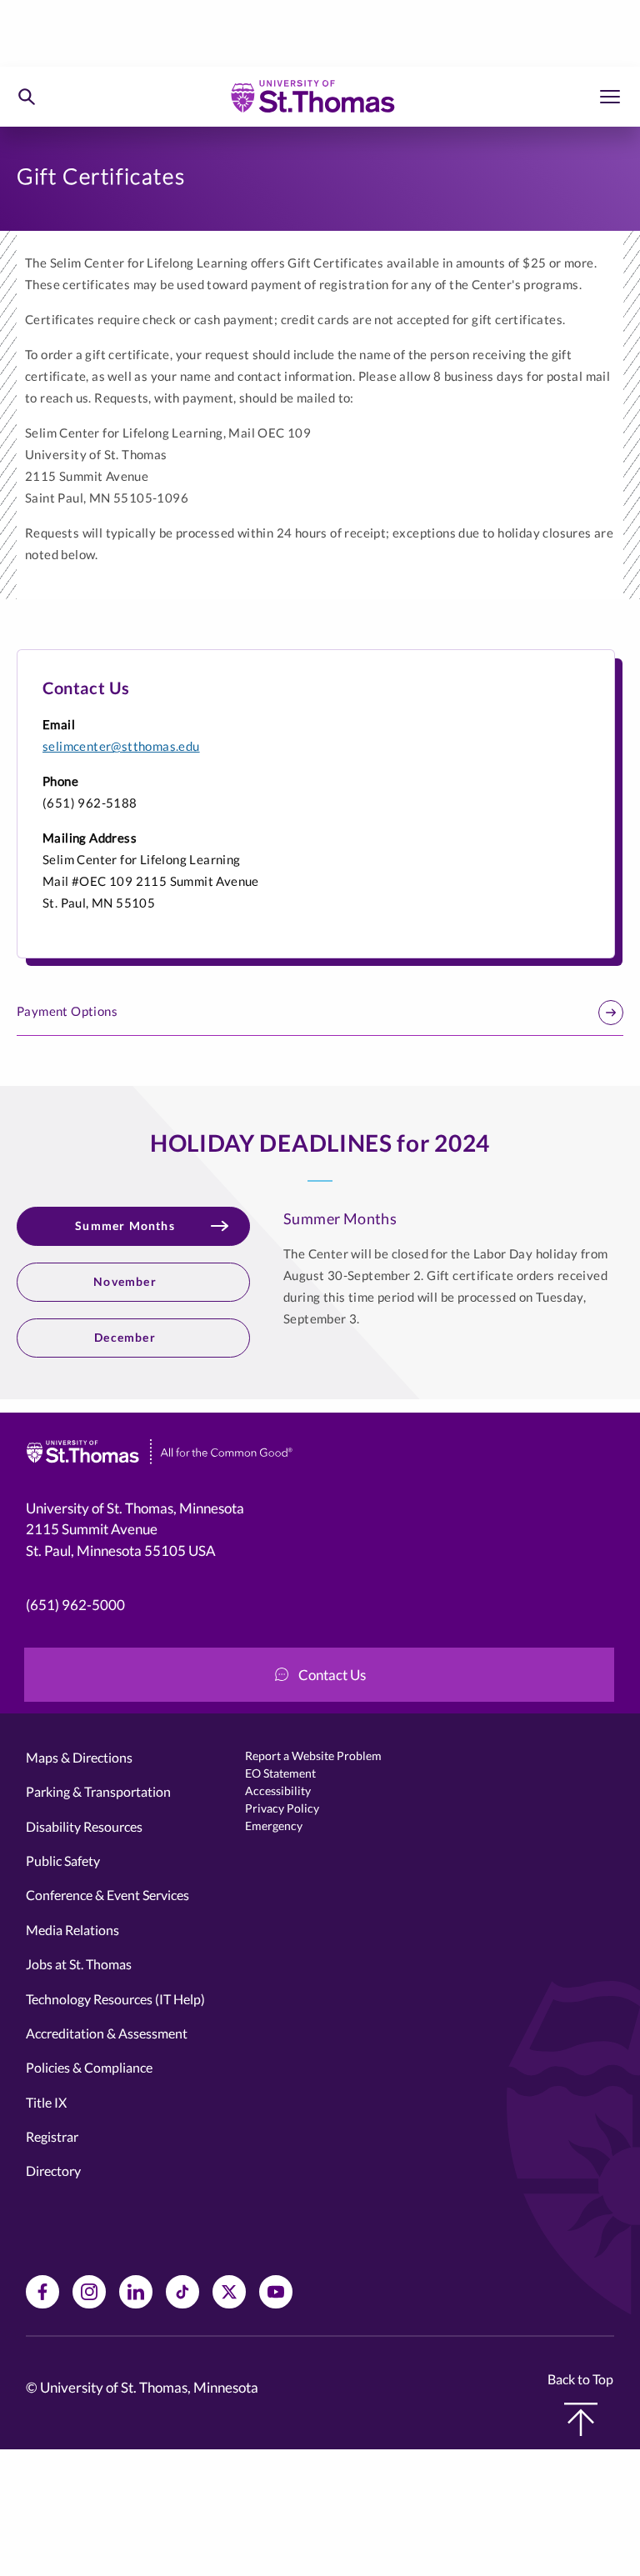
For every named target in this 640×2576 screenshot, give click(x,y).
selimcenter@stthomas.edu (121, 746)
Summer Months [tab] (125, 1225)
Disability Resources (84, 1826)
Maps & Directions (79, 1757)
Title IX (46, 2102)
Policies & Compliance (89, 2067)
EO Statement (280, 1773)
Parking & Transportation (98, 1791)
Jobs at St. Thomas (79, 1964)
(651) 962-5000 (75, 1605)
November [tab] (125, 1281)
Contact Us (332, 1675)
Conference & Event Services (107, 1895)
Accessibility (278, 1791)
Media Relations (72, 1930)
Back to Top (580, 2379)
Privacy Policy (282, 1808)
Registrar (52, 2136)
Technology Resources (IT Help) (115, 1999)
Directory (53, 2171)
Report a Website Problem (313, 1756)
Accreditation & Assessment (107, 2033)
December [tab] (125, 1337)
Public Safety (63, 1861)
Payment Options (67, 1011)
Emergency (274, 1826)
